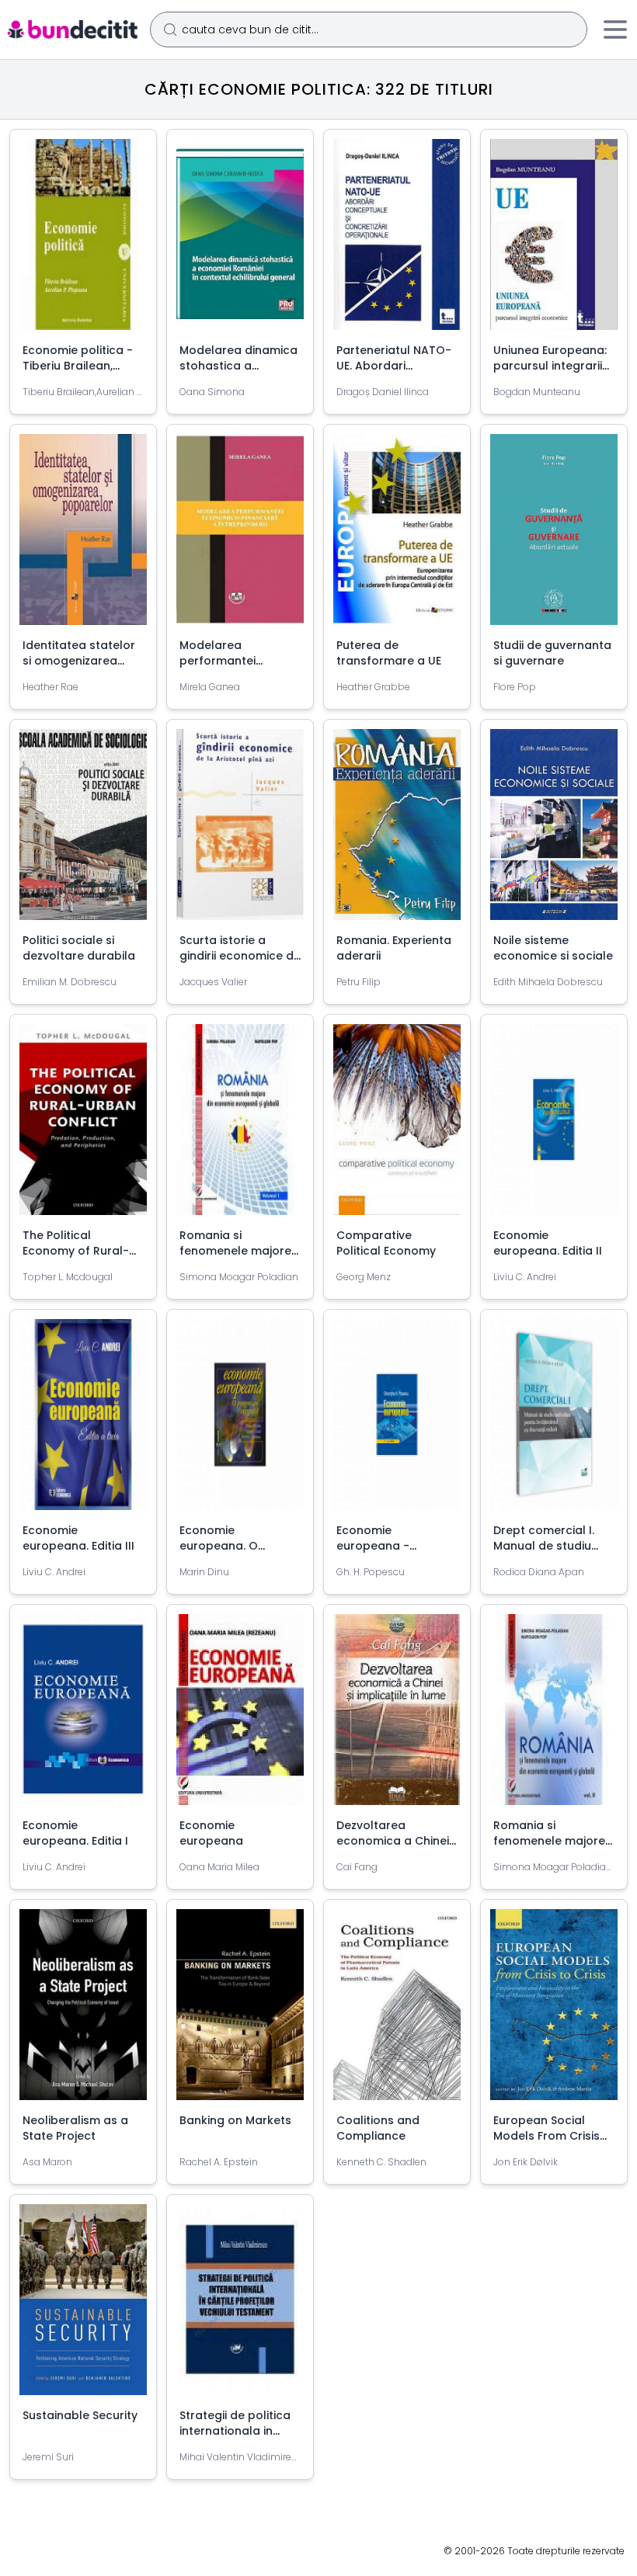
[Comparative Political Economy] (397, 1126)
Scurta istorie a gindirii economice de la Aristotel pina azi (240, 956)
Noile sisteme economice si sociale (553, 948)
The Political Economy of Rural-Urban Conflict (76, 1251)
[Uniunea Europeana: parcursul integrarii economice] (554, 241)
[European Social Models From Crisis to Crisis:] (554, 2011)
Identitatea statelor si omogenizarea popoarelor (79, 661)
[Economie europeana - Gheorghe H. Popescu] (397, 1421)
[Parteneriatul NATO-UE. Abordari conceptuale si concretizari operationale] (397, 241)
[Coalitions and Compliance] (397, 2011)
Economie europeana (211, 1833)
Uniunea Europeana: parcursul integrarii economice (550, 366)
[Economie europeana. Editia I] (83, 1716)
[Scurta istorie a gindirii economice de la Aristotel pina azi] (240, 831)
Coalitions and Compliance (378, 2128)
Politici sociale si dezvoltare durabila (79, 948)
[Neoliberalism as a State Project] (83, 2011)
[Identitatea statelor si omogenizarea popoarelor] (83, 536)
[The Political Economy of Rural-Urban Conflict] (83, 1126)
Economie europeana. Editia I (75, 1833)
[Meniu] (615, 30)
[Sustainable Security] (83, 2306)
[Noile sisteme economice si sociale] (554, 831)
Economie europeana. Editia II (548, 1243)
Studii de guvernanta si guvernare (552, 653)
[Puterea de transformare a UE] (397, 536)
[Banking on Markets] (240, 2011)
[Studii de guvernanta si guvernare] (554, 536)
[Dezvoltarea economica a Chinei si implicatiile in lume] (397, 1716)
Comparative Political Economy (386, 1243)
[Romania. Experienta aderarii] (397, 831)
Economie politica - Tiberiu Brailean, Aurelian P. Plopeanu (80, 366)
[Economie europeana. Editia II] (554, 1126)
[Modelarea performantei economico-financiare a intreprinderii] (240, 536)
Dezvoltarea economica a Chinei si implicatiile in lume (394, 1841)
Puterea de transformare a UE (389, 653)
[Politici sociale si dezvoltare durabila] (83, 831)
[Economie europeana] (240, 1716)
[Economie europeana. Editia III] (83, 1421)
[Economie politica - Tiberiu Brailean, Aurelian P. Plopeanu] (83, 241)
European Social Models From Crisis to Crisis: (546, 2136)
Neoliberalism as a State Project (75, 2128)
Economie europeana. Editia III (78, 1538)
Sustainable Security (80, 2415)
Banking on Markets (235, 2120)
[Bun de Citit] (72, 30)
